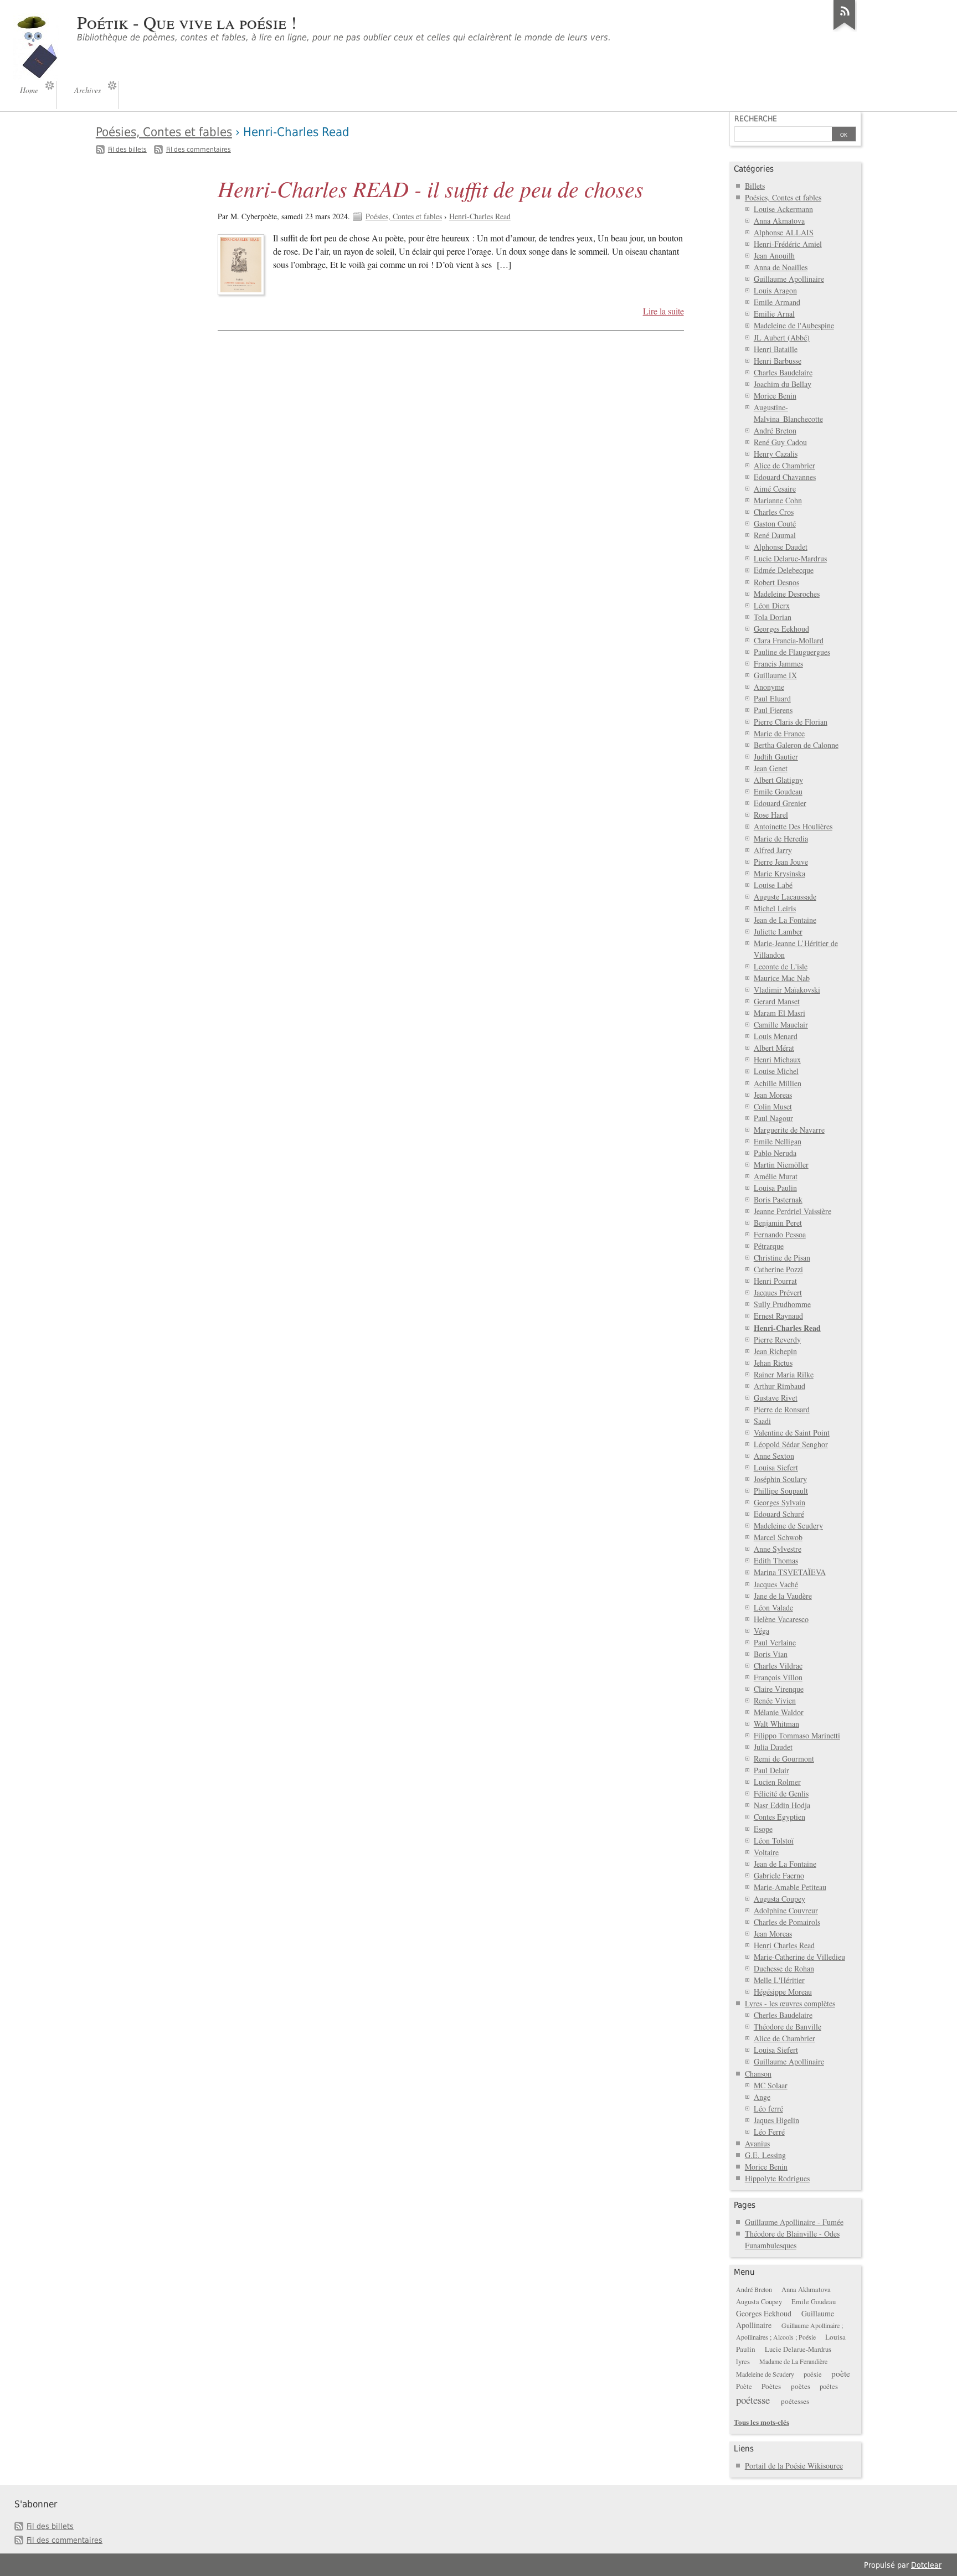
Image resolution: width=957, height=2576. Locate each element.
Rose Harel (771, 815)
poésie (813, 2374)
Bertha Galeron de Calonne (796, 745)
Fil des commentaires (199, 149)
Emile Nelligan (778, 1141)
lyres (743, 2361)
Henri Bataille (776, 349)
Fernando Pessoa (780, 1234)
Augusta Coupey (780, 1899)
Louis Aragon (775, 290)
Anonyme (769, 687)
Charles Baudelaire (783, 372)
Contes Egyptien (780, 1817)
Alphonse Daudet (781, 547)
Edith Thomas (776, 1560)
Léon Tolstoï (774, 1841)
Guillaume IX (775, 675)
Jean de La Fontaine (785, 920)
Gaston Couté (775, 523)
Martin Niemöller (781, 1165)
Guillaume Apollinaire (789, 279)
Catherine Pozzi (778, 1269)
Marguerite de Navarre (789, 1130)
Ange (762, 2097)
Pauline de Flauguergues (792, 652)
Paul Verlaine (775, 1642)
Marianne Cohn (778, 500)
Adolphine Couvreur (786, 1910)
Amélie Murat (776, 1176)
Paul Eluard (772, 698)
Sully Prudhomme (782, 1304)
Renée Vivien (775, 1700)
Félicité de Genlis (781, 1793)
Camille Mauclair (781, 1024)
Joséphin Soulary (780, 1479)
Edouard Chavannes (785, 477)
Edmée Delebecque (784, 570)
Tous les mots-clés (762, 2422)
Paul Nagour (773, 1118)
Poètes (771, 2386)
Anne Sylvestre (778, 1549)
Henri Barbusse (778, 361)
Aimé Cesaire (775, 489)
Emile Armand (777, 302)
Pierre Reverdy (777, 1339)
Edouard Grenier (780, 803)
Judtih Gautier (776, 757)
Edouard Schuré (779, 1514)
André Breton (775, 430)
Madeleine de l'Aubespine (794, 325)
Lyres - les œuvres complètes (790, 2003)
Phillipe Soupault (781, 1491)
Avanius (757, 2143)
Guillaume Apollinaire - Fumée (794, 2222)
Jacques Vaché (776, 1584)
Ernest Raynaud (778, 1316)
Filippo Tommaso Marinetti (797, 1735)
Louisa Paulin (775, 1188)
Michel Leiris (775, 908)
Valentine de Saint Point (792, 1432)
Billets (755, 186)
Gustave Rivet (776, 1398)
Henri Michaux (777, 1059)
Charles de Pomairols (787, 1922)
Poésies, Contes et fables (164, 132)
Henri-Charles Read (480, 216)
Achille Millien (778, 1083)
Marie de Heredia (781, 838)
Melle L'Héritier (779, 1980)
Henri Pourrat (775, 1281)
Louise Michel (776, 1071)
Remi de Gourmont (784, 1759)
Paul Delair (771, 1770)
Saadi (762, 1421)
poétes (829, 2386)
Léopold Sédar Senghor (791, 1444)
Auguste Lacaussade (785, 897)
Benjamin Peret (778, 1223)
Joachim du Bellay (783, 384)
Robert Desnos (776, 582)
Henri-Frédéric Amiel (788, 244)
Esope (763, 1829)
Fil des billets (127, 149)
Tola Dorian (773, 617)
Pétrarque (769, 1246)
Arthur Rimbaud (780, 1386)
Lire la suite (663, 311)
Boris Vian (771, 1654)
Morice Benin (775, 396)
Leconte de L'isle (781, 966)
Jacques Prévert (778, 1292)
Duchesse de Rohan (784, 1968)
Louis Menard (776, 1036)
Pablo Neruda (775, 1153)
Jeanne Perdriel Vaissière (793, 1211)
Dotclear (926, 2565)
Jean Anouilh (774, 255)
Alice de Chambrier (784, 465)
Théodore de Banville (788, 2027)
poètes (801, 2386)
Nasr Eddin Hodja (782, 1805)
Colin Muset (773, 1106)
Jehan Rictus (773, 1363)
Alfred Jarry (773, 850)
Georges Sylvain (780, 1502)
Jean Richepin (775, 1351)
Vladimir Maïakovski (787, 990)
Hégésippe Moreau (783, 1992)
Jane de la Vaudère (783, 1596)
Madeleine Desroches (787, 594)
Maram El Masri (780, 1013)
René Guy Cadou (780, 442)
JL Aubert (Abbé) (782, 337)
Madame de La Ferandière (793, 2361)
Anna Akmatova (779, 221)
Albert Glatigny (778, 780)
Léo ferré (768, 2108)
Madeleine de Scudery (788, 1526)
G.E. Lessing (765, 2155)
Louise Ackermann (783, 209)
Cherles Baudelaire (783, 2015)
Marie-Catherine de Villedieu (799, 1957)
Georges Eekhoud (781, 629)
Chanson (758, 2074)
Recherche (756, 118)
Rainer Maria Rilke (784, 1374)
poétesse (753, 2400)
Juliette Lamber (778, 931)
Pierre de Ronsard (782, 1409)
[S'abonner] (845, 30)
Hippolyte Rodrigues (777, 2178)
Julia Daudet (773, 1747)
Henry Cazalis (776, 454)
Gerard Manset (777, 1001)
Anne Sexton (774, 1456)
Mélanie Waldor (779, 1712)
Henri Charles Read (784, 1945)
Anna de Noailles (781, 267)
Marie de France (779, 733)
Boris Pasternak (778, 1199)
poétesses (795, 2401)
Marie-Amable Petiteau (790, 1887)
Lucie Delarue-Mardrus (790, 558)
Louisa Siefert (776, 1467)
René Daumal (775, 535)
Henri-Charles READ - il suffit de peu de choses (431, 188)
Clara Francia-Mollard (789, 640)
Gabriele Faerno (779, 1875)
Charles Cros (774, 512)
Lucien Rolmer (777, 1782)
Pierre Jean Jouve (781, 862)
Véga (762, 1631)
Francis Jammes (778, 664)
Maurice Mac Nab (782, 978)
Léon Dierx (772, 605)
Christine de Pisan (782, 1258)
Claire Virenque (779, 1689)
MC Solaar (771, 2085)
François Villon (778, 1677)
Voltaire (766, 1852)
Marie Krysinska (780, 873)
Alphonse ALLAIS (784, 232)
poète (841, 2373)
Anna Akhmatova (806, 2290)
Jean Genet (771, 768)
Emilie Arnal (774, 314)
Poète (744, 2386)
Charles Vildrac (778, 1666)
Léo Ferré (769, 2132)
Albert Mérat (774, 1048)
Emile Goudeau (778, 791)
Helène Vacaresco (781, 1619)
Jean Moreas (773, 1095)
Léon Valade (773, 1607)
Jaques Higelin (776, 2120)
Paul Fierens (773, 710)
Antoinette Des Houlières (793, 826)
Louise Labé (773, 885)
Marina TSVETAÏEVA (790, 1572)
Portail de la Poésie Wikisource (794, 2466)
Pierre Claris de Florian (791, 722)
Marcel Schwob (778, 1537)
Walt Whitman (776, 1724)
